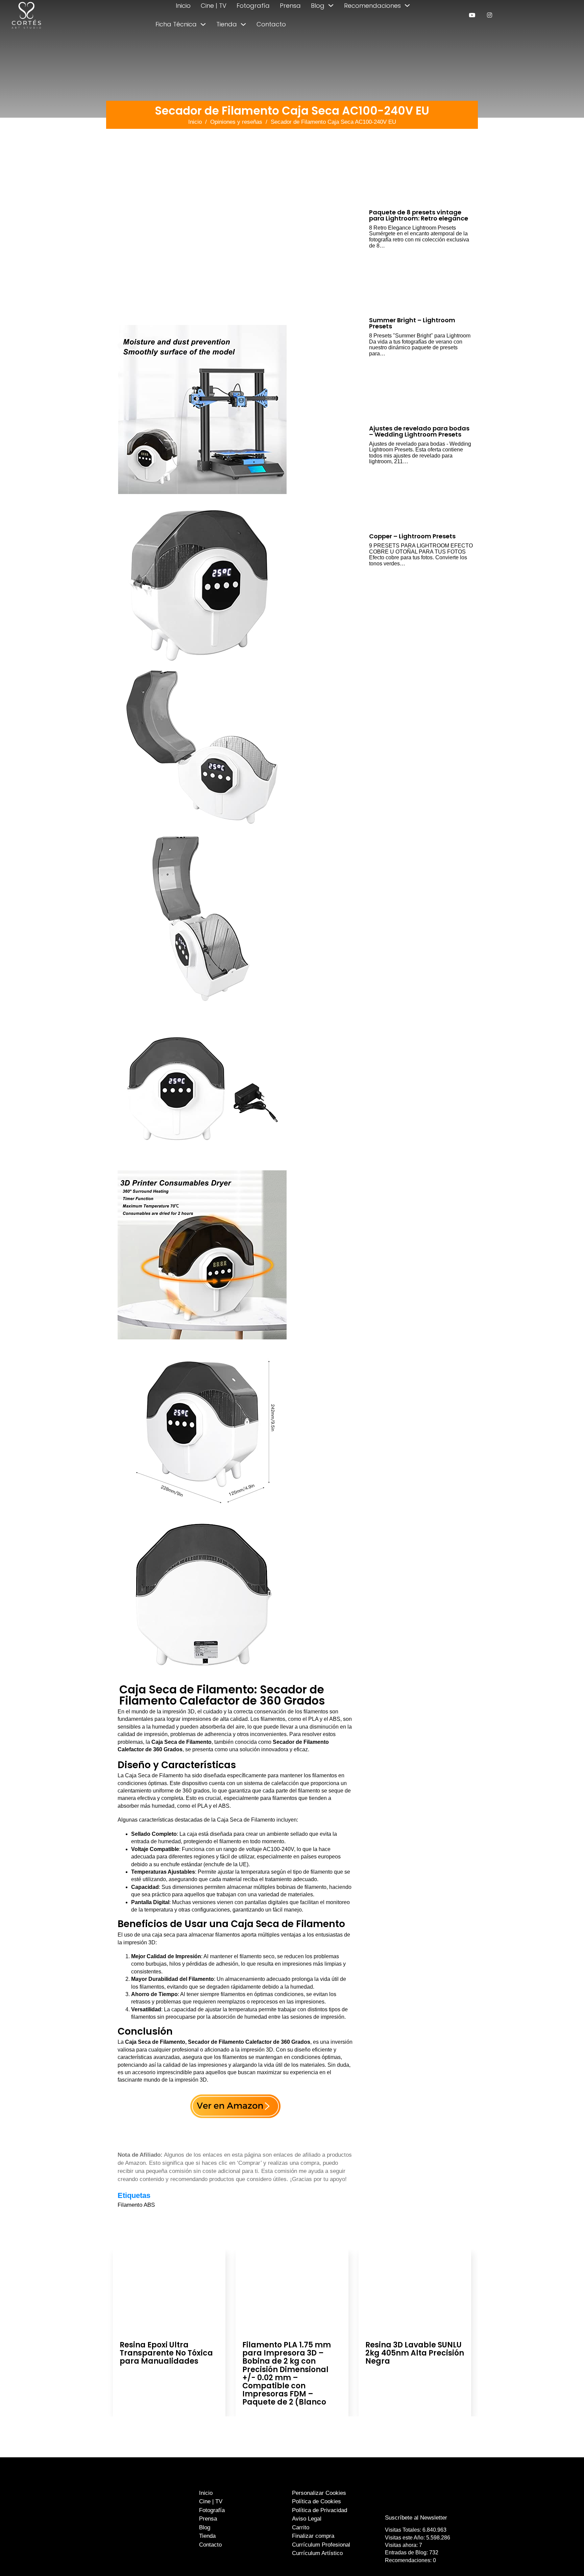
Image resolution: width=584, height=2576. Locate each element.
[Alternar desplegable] (331, 5)
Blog (318, 6)
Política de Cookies (317, 2501)
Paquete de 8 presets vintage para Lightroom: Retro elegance (419, 215)
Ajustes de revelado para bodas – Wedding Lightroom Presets (419, 431)
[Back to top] (563, 2558)
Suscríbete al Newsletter (416, 2518)
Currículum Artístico (317, 2553)
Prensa (290, 6)
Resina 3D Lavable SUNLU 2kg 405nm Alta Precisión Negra (415, 2353)
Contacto (271, 24)
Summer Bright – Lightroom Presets (412, 323)
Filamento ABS (136, 2205)
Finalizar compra (313, 2536)
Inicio (183, 6)
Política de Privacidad (320, 2510)
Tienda (227, 24)
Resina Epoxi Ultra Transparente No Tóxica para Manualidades (166, 2353)
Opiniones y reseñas (236, 122)
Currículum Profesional (321, 2545)
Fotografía (253, 6)
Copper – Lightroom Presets (412, 536)
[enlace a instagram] (490, 15)
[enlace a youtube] (472, 15)
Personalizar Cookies (319, 2493)
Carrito (301, 2527)
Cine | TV (214, 6)
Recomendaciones (372, 6)
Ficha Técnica (176, 24)
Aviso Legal (307, 2519)
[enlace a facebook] (411, 2504)
